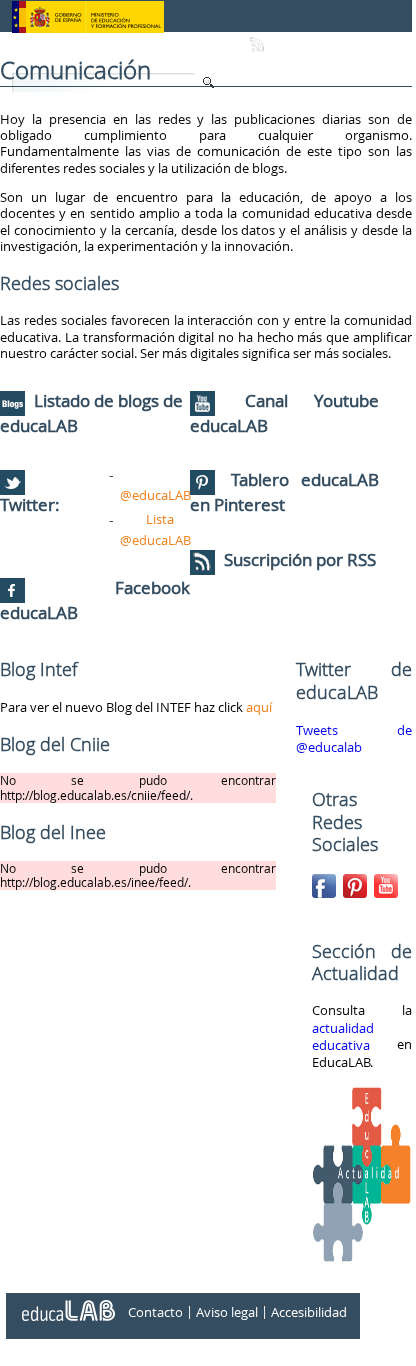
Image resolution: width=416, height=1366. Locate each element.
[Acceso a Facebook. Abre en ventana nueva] (326, 882)
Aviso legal (227, 1312)
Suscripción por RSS (298, 559)
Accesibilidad (309, 1312)
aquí (259, 707)
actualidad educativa (343, 1037)
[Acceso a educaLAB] (67, 1303)
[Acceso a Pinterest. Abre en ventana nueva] (357, 882)
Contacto (155, 1312)
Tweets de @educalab (354, 739)
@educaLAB (155, 495)
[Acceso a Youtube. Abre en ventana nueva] (388, 882)
